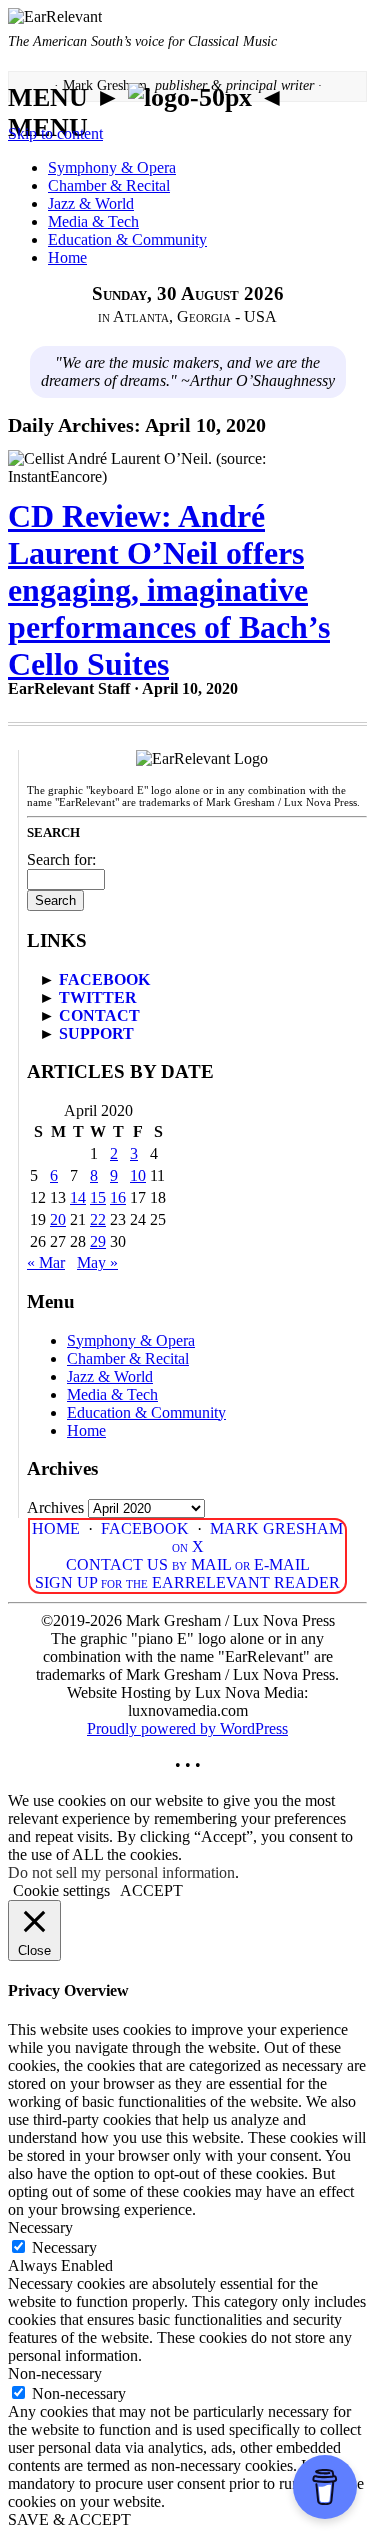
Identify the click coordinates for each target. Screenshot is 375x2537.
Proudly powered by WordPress (187, 1728)
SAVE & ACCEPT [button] (69, 2519)
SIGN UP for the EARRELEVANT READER (187, 1582)
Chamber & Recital (109, 185)
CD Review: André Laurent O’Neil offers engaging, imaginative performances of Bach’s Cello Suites (169, 590)
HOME (56, 1528)
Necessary (64, 2247)
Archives (55, 1507)
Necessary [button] (40, 2227)
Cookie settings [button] (61, 1890)
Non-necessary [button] (55, 2373)
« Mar (46, 1262)
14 (78, 1197)
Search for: (61, 859)
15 (98, 1197)
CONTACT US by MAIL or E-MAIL (188, 1564)
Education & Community (127, 239)
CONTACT (99, 1015)
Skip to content (55, 133)
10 (138, 1175)
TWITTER (98, 997)
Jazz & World (91, 203)
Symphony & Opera (112, 167)
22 (98, 1219)
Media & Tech (93, 221)
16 (118, 1197)
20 (58, 1219)
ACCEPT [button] (151, 1890)
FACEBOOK (104, 979)
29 (98, 1241)
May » (97, 1262)
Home (67, 257)
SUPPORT (96, 1033)
